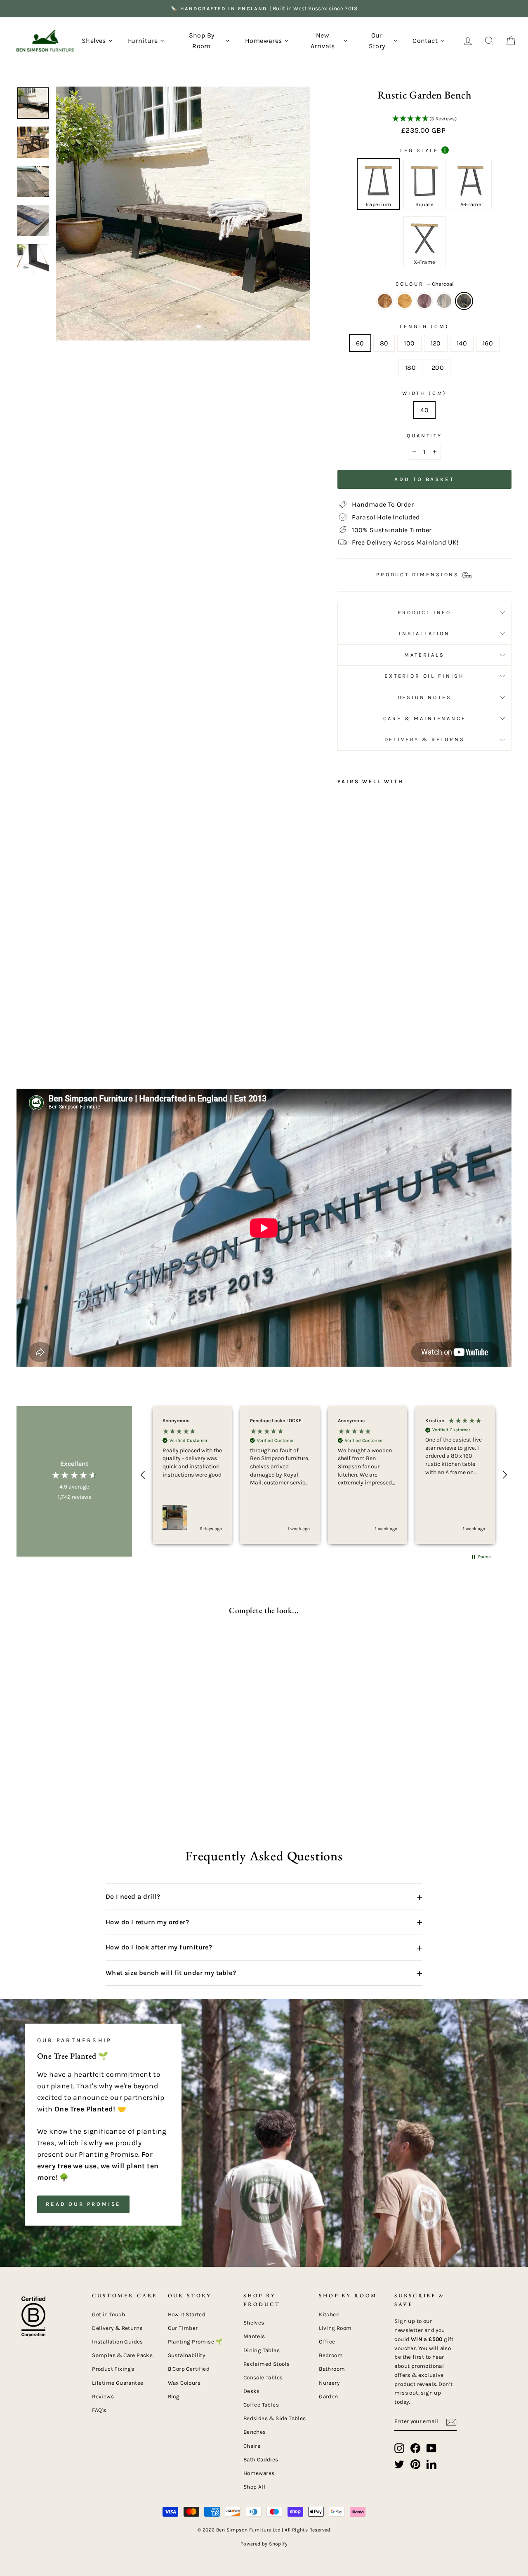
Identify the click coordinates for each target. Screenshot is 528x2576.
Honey (405, 301)
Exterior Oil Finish (424, 676)
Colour (425, 284)
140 (462, 343)
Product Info (424, 612)
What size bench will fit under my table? (264, 1973)
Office (327, 2342)
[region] (324, 1475)
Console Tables (263, 2378)
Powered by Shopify (264, 2544)
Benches (255, 2432)
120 (436, 343)
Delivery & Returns (425, 739)
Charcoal (464, 301)
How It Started (187, 2314)
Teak (385, 301)
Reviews (103, 2396)
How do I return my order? (264, 1922)
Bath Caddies (261, 2460)
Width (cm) (424, 393)
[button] (424, 119)
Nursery (329, 2383)
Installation (424, 633)
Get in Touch (108, 2314)
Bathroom (332, 2369)
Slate (444, 301)
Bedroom (331, 2355)
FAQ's (99, 2410)
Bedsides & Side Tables (275, 2418)
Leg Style (423, 150)
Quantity (424, 436)
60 (360, 343)
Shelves (254, 2323)
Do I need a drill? (264, 1897)
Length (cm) (424, 326)
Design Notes (425, 697)
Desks (252, 2391)
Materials (424, 655)
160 (488, 343)
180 (410, 367)
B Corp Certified (189, 2369)
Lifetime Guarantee (118, 2383)
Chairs (252, 2446)
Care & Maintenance (425, 718)
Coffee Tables (261, 2405)
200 (438, 367)
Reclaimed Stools (266, 2364)
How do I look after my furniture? (264, 1947)
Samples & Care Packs (122, 2355)
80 (384, 343)
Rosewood (424, 301)
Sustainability (187, 2355)
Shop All (254, 2487)
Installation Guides (118, 2342)
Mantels (254, 2336)
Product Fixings (113, 2369)
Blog (174, 2396)
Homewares (259, 2473)
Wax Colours (184, 2383)
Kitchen (329, 2314)
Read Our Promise (83, 2204)
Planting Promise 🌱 (195, 2342)
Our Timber (183, 2328)
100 (409, 343)
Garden (328, 2396)
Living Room (335, 2328)
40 (424, 410)
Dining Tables (262, 2350)
